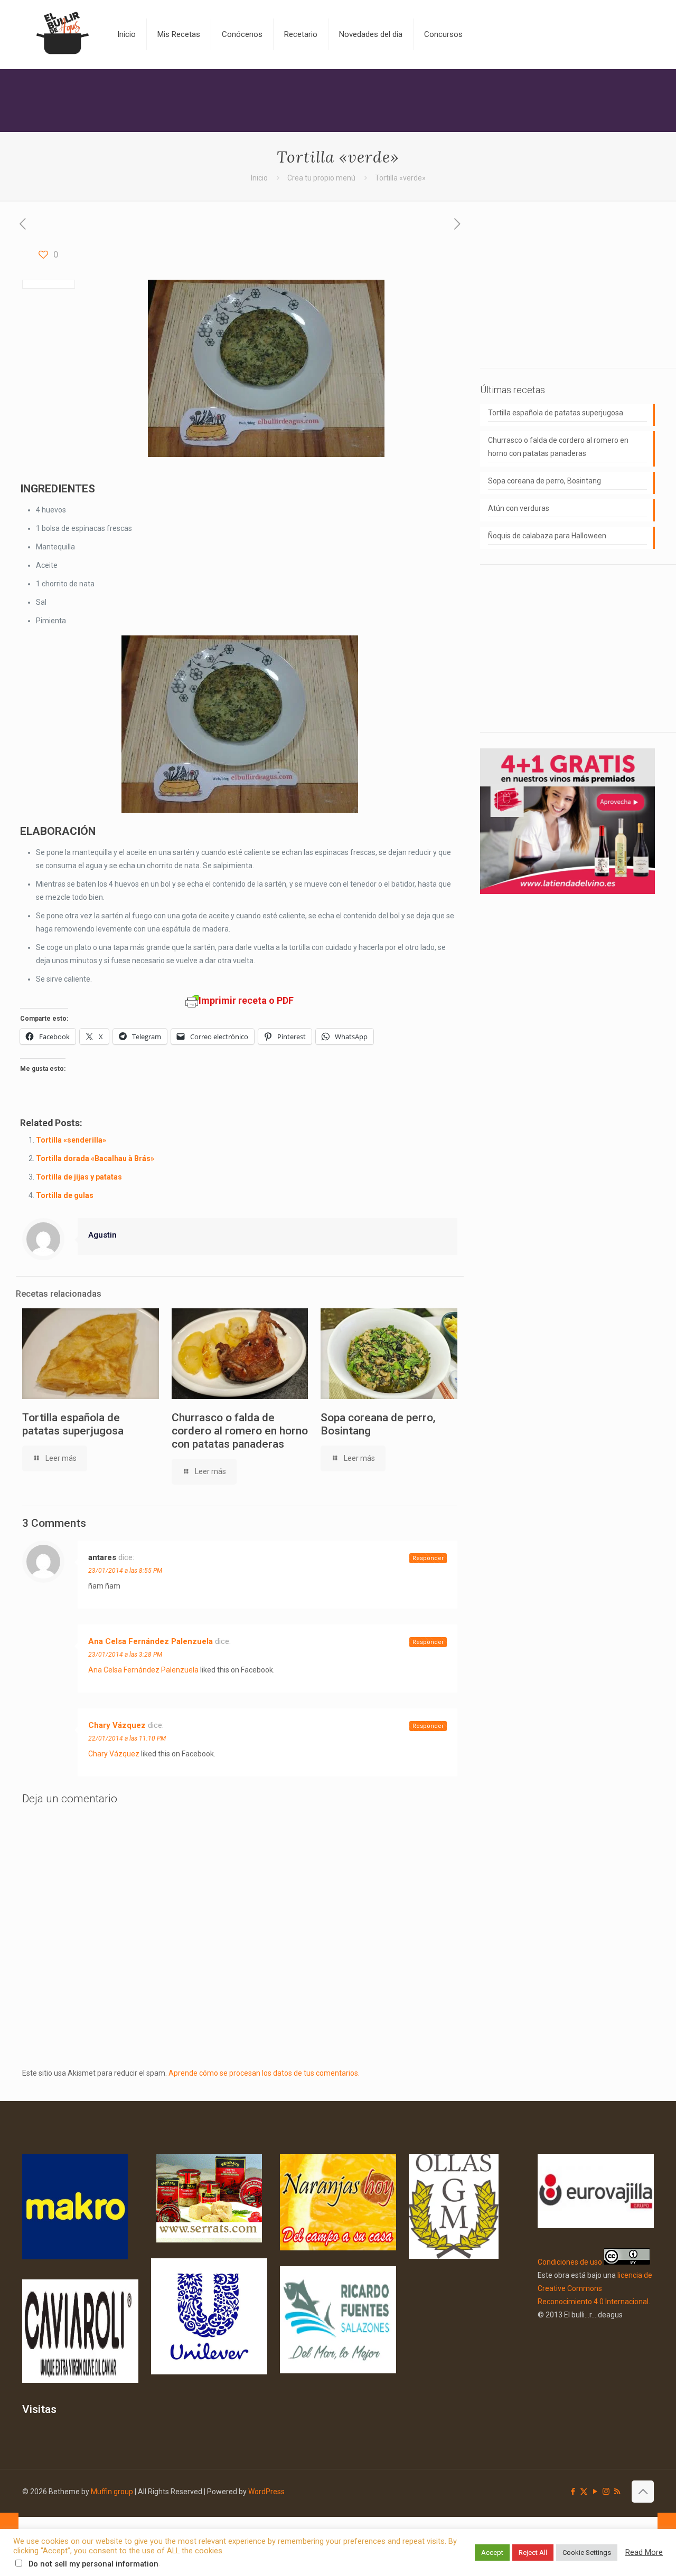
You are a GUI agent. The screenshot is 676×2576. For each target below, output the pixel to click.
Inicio (259, 178)
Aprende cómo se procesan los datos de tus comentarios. (264, 2073)
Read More (644, 2552)
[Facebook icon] (573, 2492)
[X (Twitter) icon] (584, 2492)
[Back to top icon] (643, 2492)
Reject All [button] (533, 2553)
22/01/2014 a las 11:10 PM (127, 1738)
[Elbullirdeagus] (62, 34)
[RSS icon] (617, 2492)
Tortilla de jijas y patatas (79, 1177)
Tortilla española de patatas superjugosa (73, 1424)
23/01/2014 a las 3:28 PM (125, 1655)
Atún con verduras (519, 508)
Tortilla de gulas (65, 1195)
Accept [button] (492, 2553)
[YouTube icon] (595, 2492)
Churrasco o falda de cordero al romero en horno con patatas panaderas (240, 1431)
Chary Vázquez (117, 1725)
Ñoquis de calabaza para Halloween (547, 536)
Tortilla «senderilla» (71, 1140)
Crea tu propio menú (321, 178)
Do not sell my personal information (93, 2564)
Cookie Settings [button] (587, 2553)
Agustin (102, 1235)
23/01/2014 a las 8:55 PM (125, 1571)
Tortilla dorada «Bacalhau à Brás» (95, 1158)
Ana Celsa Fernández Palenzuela (151, 1641)
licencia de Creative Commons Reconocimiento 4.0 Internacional (595, 2288)
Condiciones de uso (570, 2262)
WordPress (266, 2492)
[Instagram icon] (606, 2492)
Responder (428, 1558)
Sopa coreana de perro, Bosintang (544, 481)
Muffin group (112, 2492)
